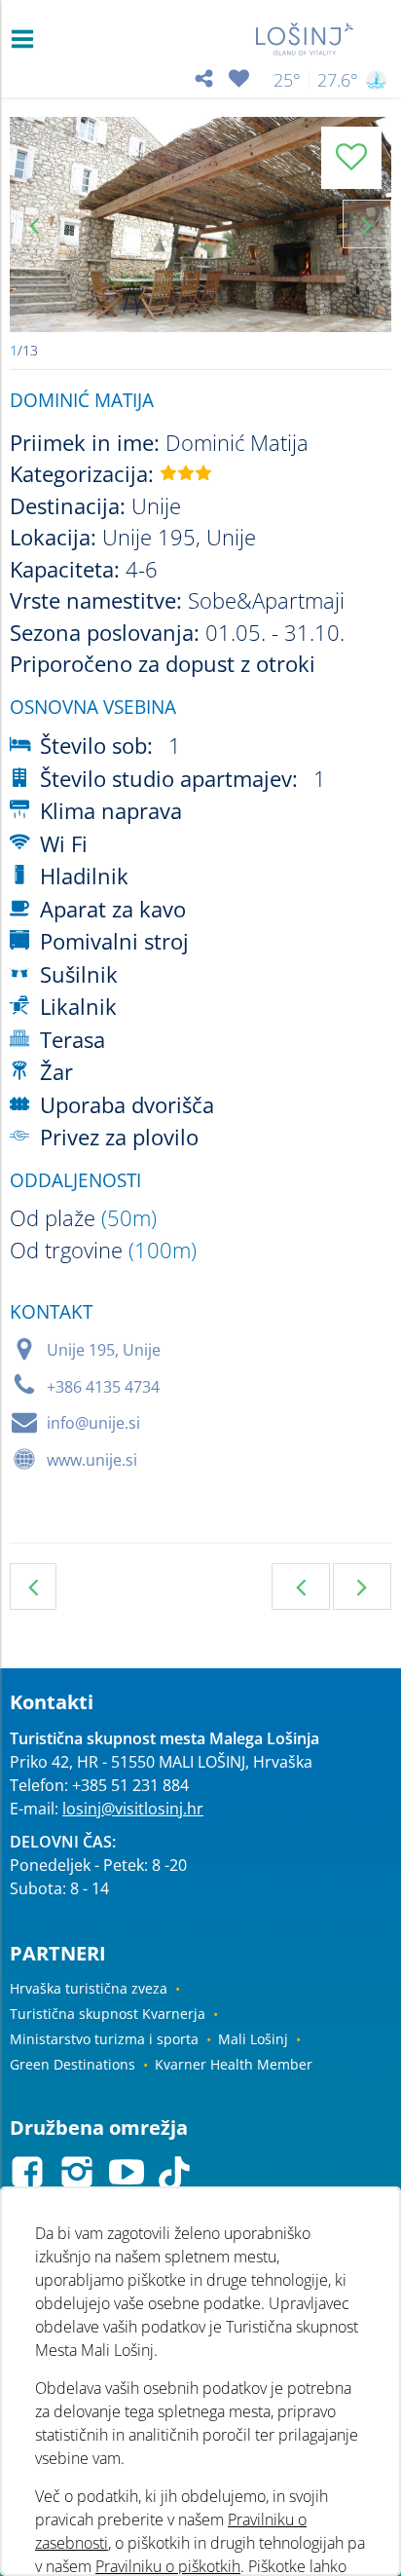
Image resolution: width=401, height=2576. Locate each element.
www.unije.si (92, 1460)
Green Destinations (73, 2064)
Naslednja (362, 1587)
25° (287, 80)
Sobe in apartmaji (33, 1587)
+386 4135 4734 (103, 1387)
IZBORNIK (27, 39)
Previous (34, 224)
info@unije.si (93, 1423)
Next (367, 224)
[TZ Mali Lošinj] (305, 39)
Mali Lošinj (253, 2039)
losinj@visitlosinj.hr (133, 1809)
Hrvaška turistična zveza (89, 1988)
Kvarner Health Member (234, 2064)
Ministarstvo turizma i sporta (104, 2039)
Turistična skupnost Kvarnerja (108, 2014)
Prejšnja (301, 1587)
